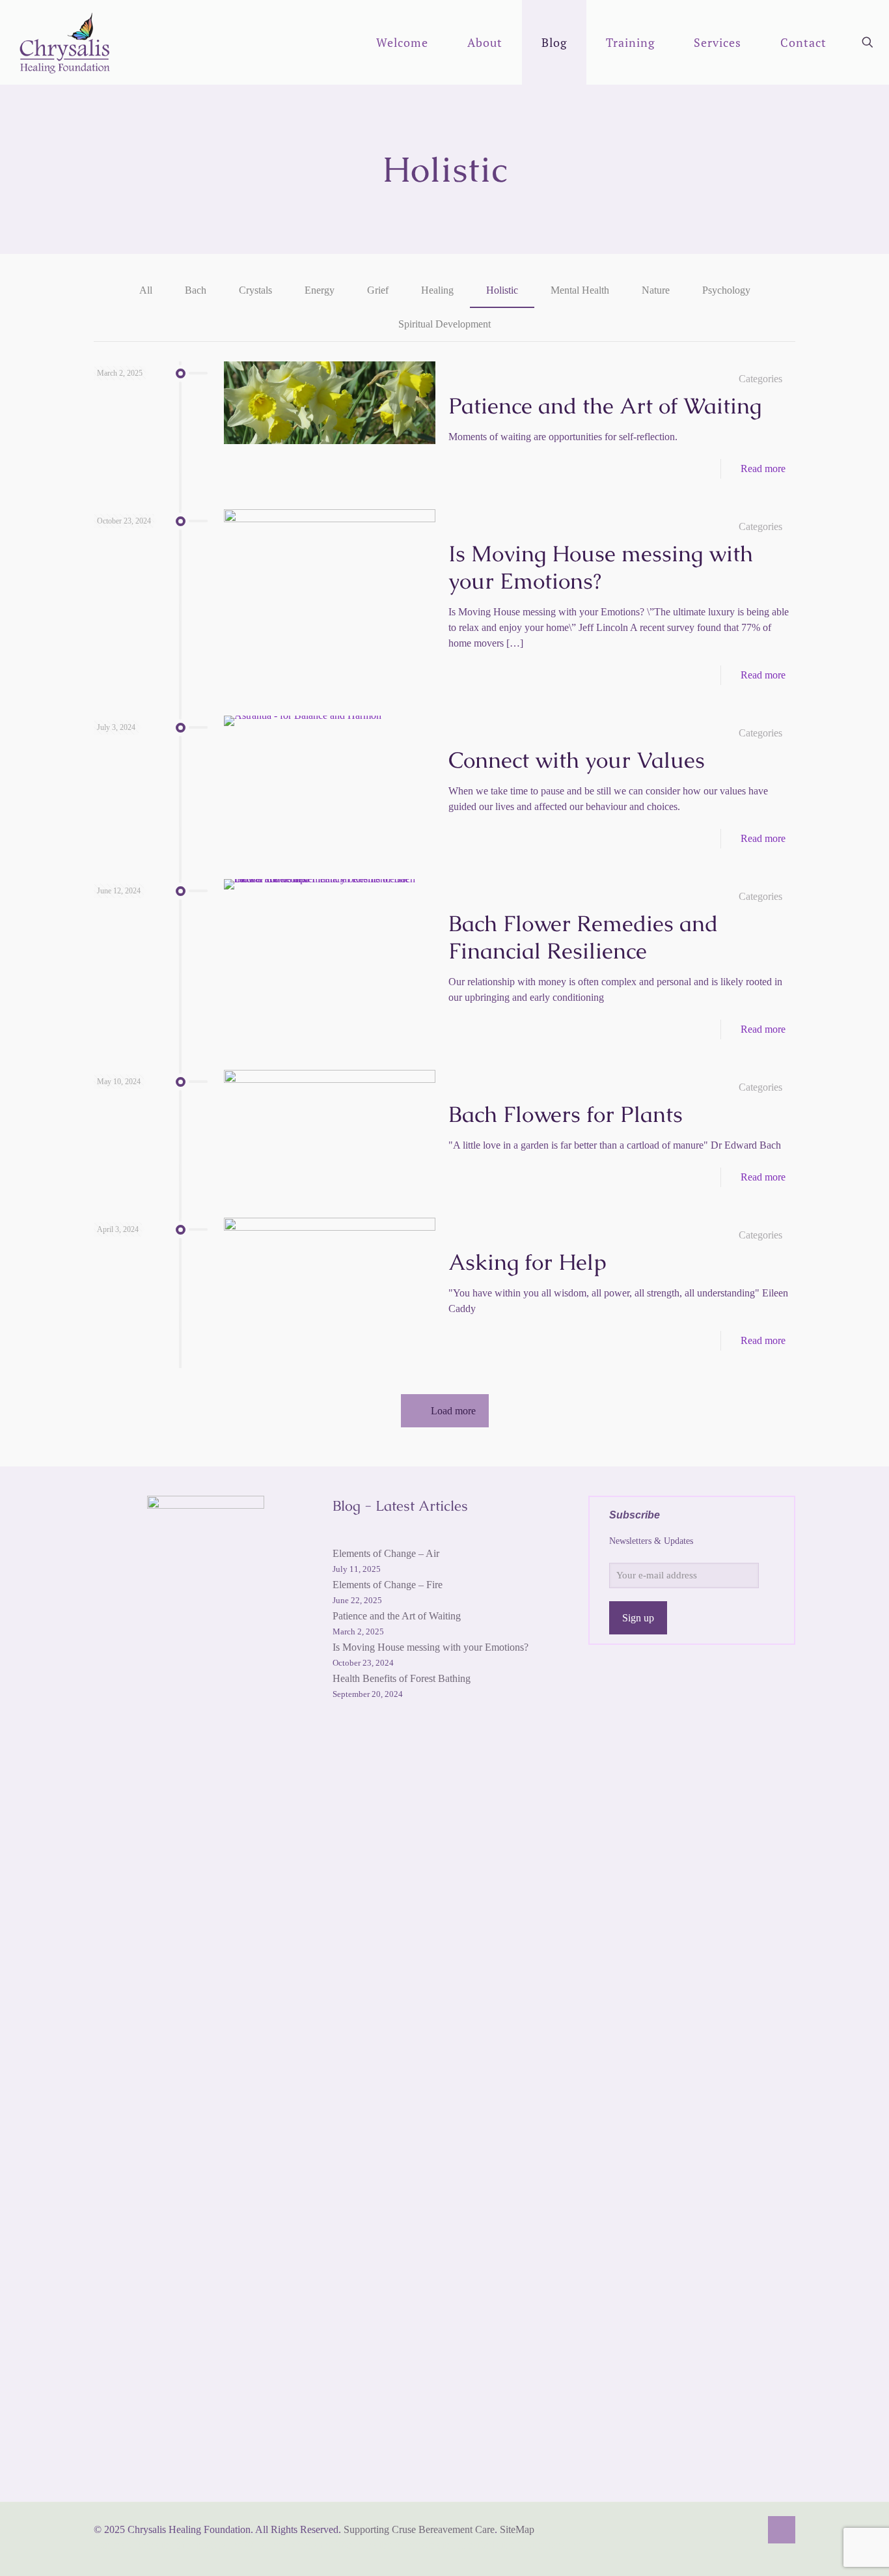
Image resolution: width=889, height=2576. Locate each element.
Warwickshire (365, 2545)
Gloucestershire (549, 2545)
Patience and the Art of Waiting (605, 406)
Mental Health (580, 290)
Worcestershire (426, 2545)
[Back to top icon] (782, 2530)
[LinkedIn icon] (750, 2530)
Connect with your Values (577, 760)
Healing (437, 290)
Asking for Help (527, 1262)
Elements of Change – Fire (388, 1585)
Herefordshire (487, 2545)
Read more (763, 469)
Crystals (255, 290)
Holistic (502, 290)
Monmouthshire (210, 2545)
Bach (196, 290)
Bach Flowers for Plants (566, 1114)
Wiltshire (264, 2545)
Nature (656, 290)
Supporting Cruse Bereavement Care (419, 2529)
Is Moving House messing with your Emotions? (601, 567)
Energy (320, 290)
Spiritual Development (444, 324)
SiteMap (517, 2529)
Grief (378, 290)
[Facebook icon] (736, 2530)
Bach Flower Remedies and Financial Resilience (583, 937)
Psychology (726, 290)
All (146, 290)
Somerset (113, 2545)
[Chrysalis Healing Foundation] (66, 42)
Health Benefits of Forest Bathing (402, 1678)
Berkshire (155, 2545)
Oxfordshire (309, 2545)
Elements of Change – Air (386, 1553)
